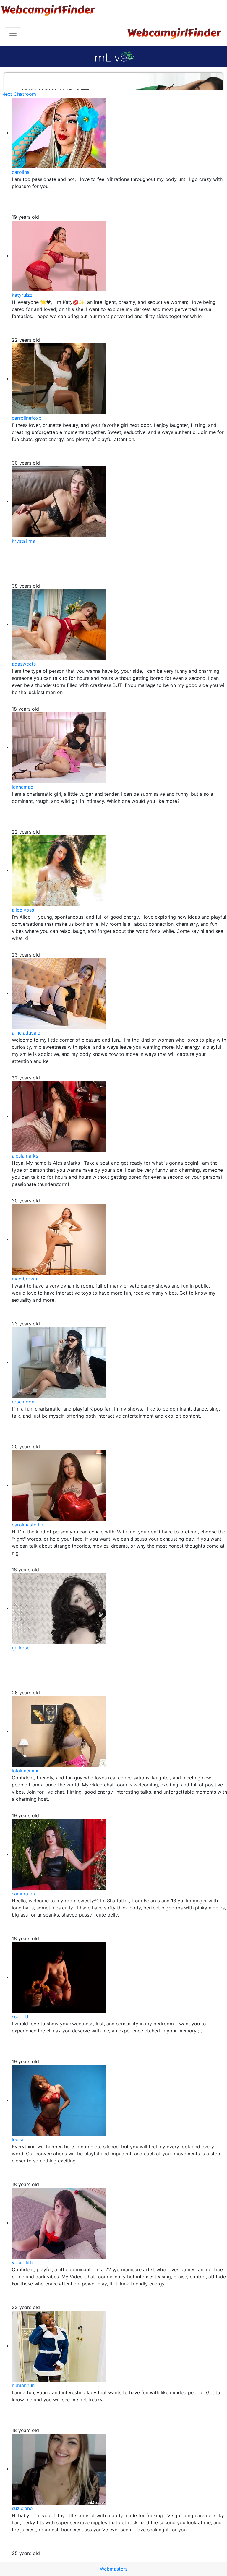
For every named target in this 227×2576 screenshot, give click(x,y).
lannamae (22, 787)
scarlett (20, 2016)
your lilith (22, 2262)
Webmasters (114, 2569)
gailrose (21, 1648)
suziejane (22, 2508)
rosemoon (23, 1402)
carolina (21, 172)
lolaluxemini (25, 1771)
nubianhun (23, 2385)
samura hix (24, 1894)
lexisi (17, 2139)
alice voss (23, 910)
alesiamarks (25, 1156)
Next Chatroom (19, 94)
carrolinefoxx (27, 418)
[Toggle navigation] (13, 33)
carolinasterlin (27, 1525)
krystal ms (23, 541)
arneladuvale (26, 1033)
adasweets (24, 664)
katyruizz (22, 295)
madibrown (24, 1279)
